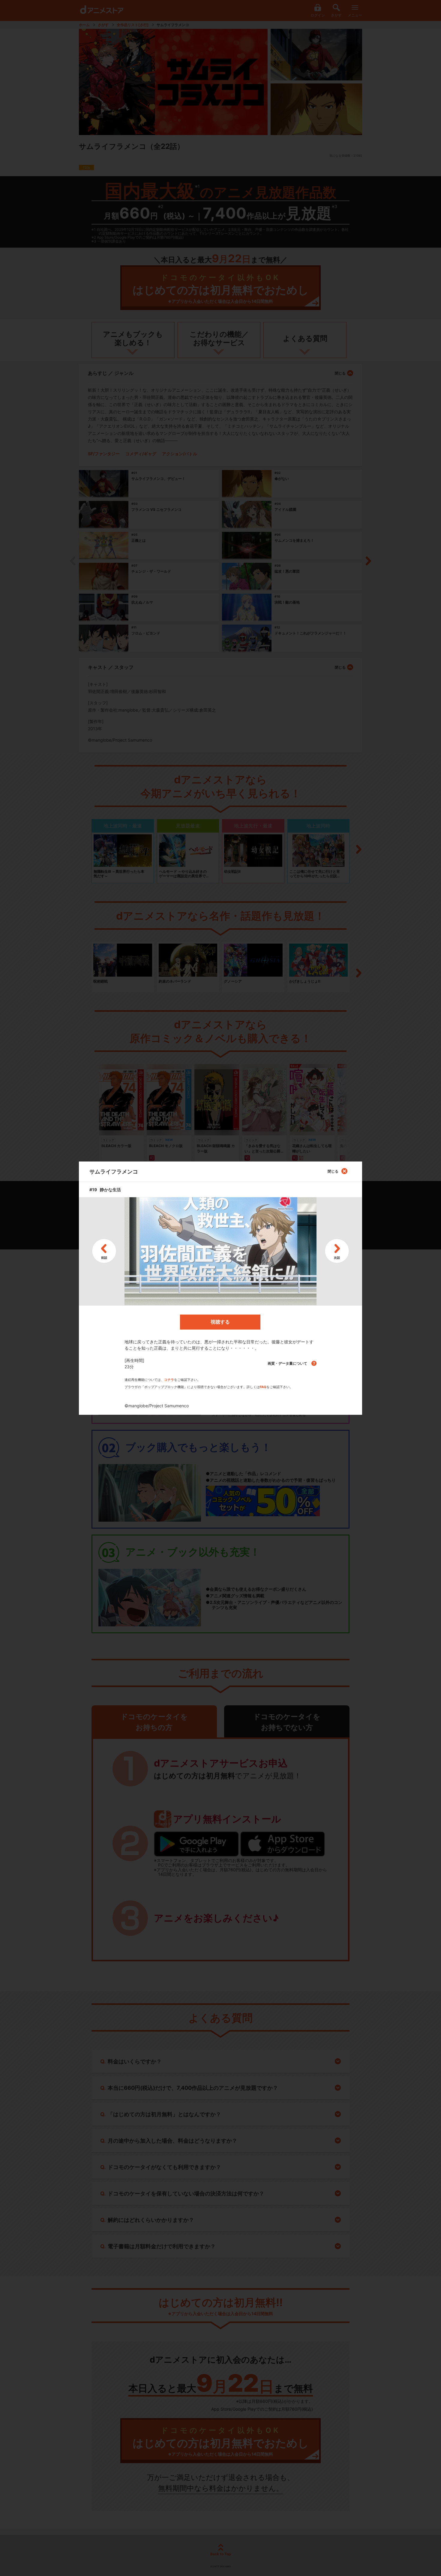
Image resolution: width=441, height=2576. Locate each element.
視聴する (220, 1322)
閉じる (333, 1171)
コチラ (169, 1380)
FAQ (263, 1387)
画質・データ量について (288, 1363)
